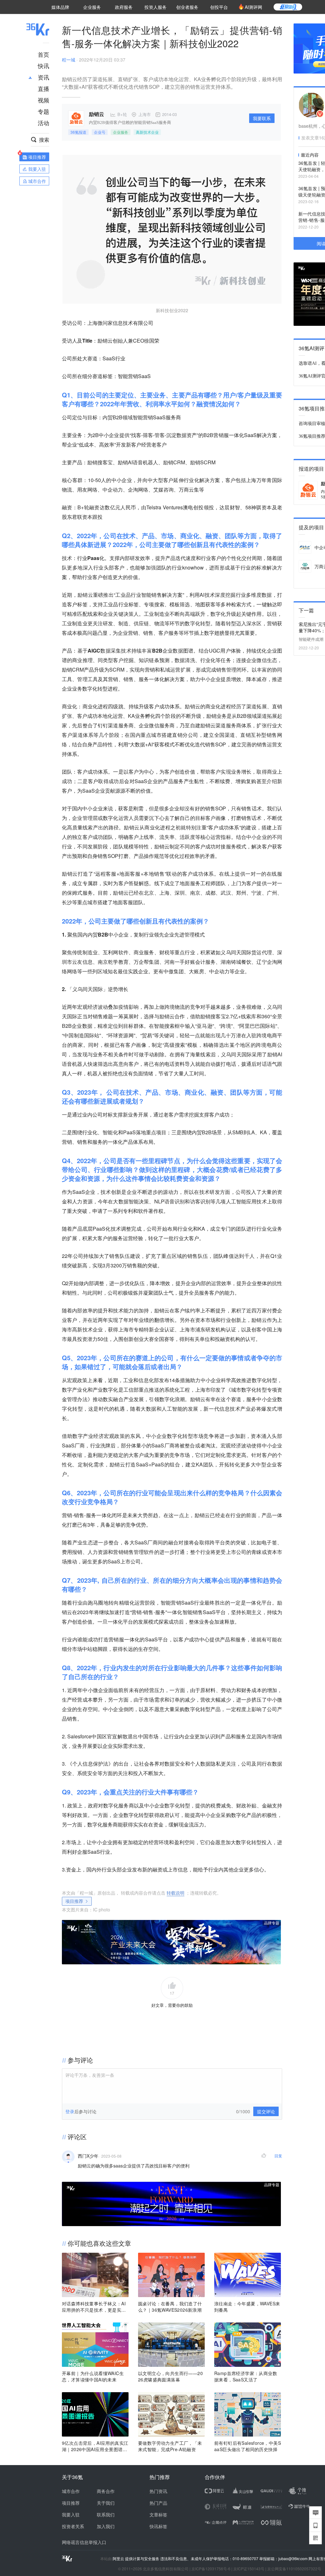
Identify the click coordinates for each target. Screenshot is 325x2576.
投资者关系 (73, 2526)
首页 (43, 54)
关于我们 (106, 2503)
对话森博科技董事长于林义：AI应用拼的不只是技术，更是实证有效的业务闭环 (94, 2307)
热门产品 (158, 2503)
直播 (43, 88)
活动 (43, 123)
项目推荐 (74, 1901)
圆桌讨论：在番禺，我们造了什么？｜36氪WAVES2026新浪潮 (170, 2307)
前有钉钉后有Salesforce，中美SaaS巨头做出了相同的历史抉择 (248, 2446)
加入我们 (106, 2526)
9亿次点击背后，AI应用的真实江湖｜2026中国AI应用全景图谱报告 (95, 2446)
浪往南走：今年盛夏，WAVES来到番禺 (247, 2307)
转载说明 (176, 1893)
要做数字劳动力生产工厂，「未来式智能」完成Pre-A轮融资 (170, 2446)
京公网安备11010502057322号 (294, 2569)
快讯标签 (158, 2526)
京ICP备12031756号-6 (211, 2569)
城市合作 (71, 2491)
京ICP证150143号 (249, 2569)
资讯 (43, 77)
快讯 (43, 66)
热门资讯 (158, 2491)
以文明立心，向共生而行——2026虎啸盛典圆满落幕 (170, 2376)
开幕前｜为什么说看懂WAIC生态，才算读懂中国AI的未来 (93, 2376)
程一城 (69, 60)
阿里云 (119, 2559)
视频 (43, 100)
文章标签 (158, 2515)
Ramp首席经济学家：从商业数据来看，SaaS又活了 (246, 2376)
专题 (43, 111)
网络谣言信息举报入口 (84, 2542)
